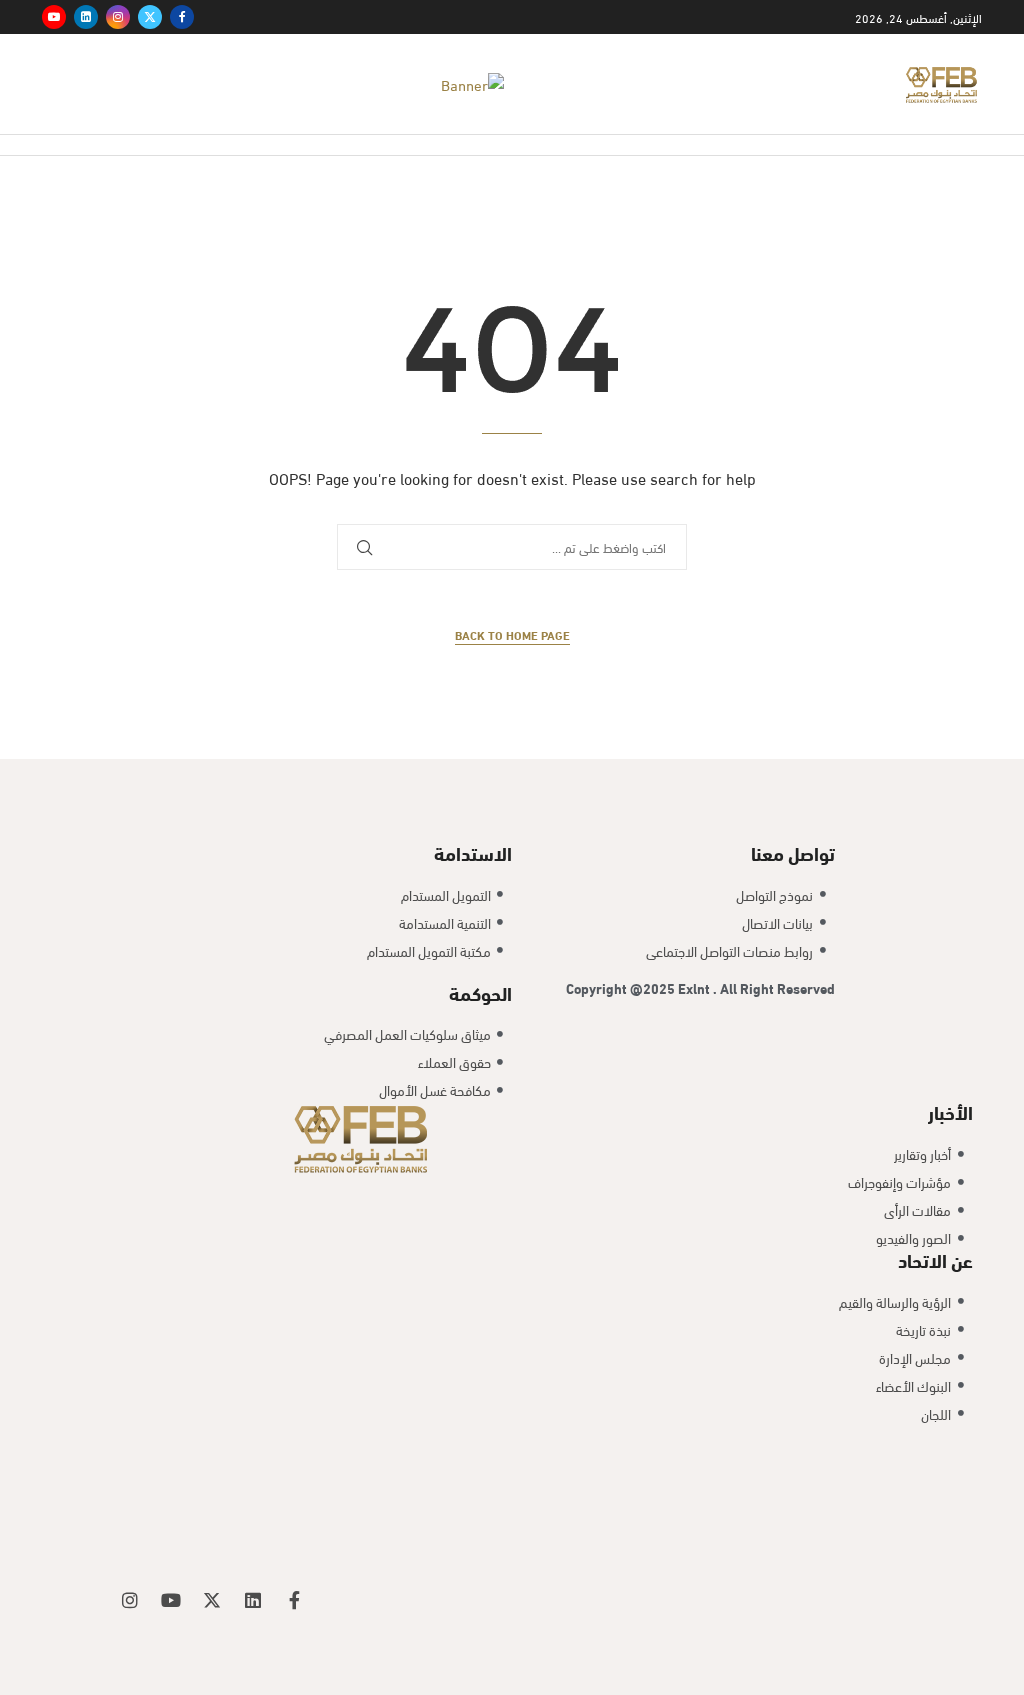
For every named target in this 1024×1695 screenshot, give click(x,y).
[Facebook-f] (294, 1600)
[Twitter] (150, 17)
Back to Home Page (512, 634)
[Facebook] (182, 17)
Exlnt (695, 987)
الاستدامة (473, 852)
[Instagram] (118, 17)
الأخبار (950, 1111)
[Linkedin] (86, 17)
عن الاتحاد (935, 1259)
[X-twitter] (212, 1600)
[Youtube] (54, 17)
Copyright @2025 (622, 987)
